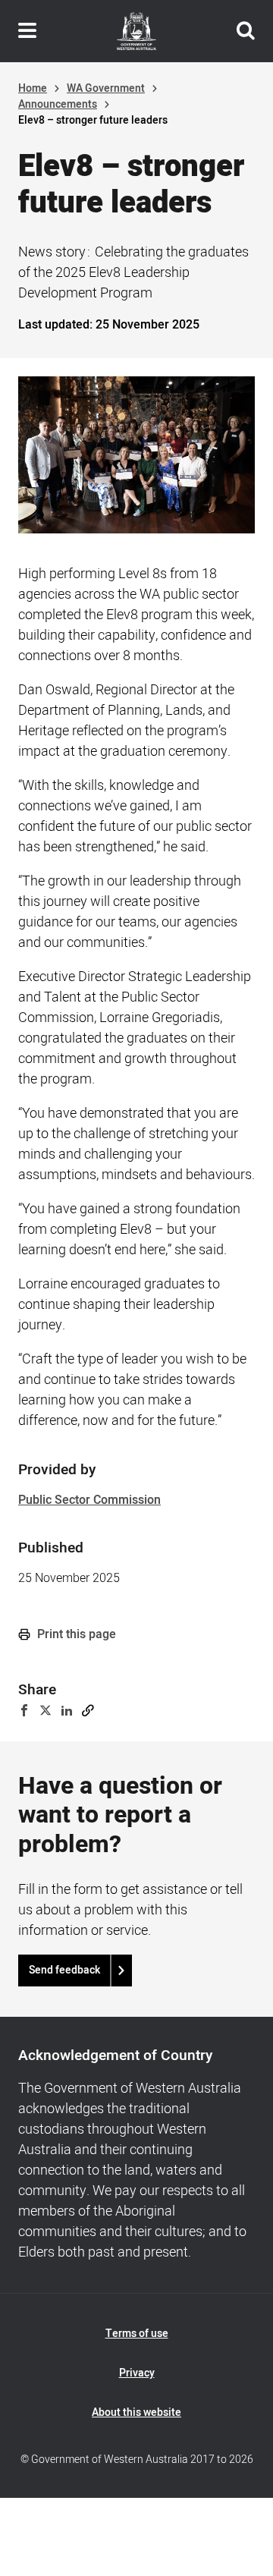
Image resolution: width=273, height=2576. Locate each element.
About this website (136, 2412)
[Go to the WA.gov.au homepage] (136, 31)
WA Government (106, 88)
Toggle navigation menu (27, 31)
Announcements (58, 104)
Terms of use (137, 2334)
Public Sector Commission (89, 1500)
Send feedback (64, 1970)
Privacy (137, 2373)
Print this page (75, 1634)
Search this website (246, 31)
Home (33, 88)
